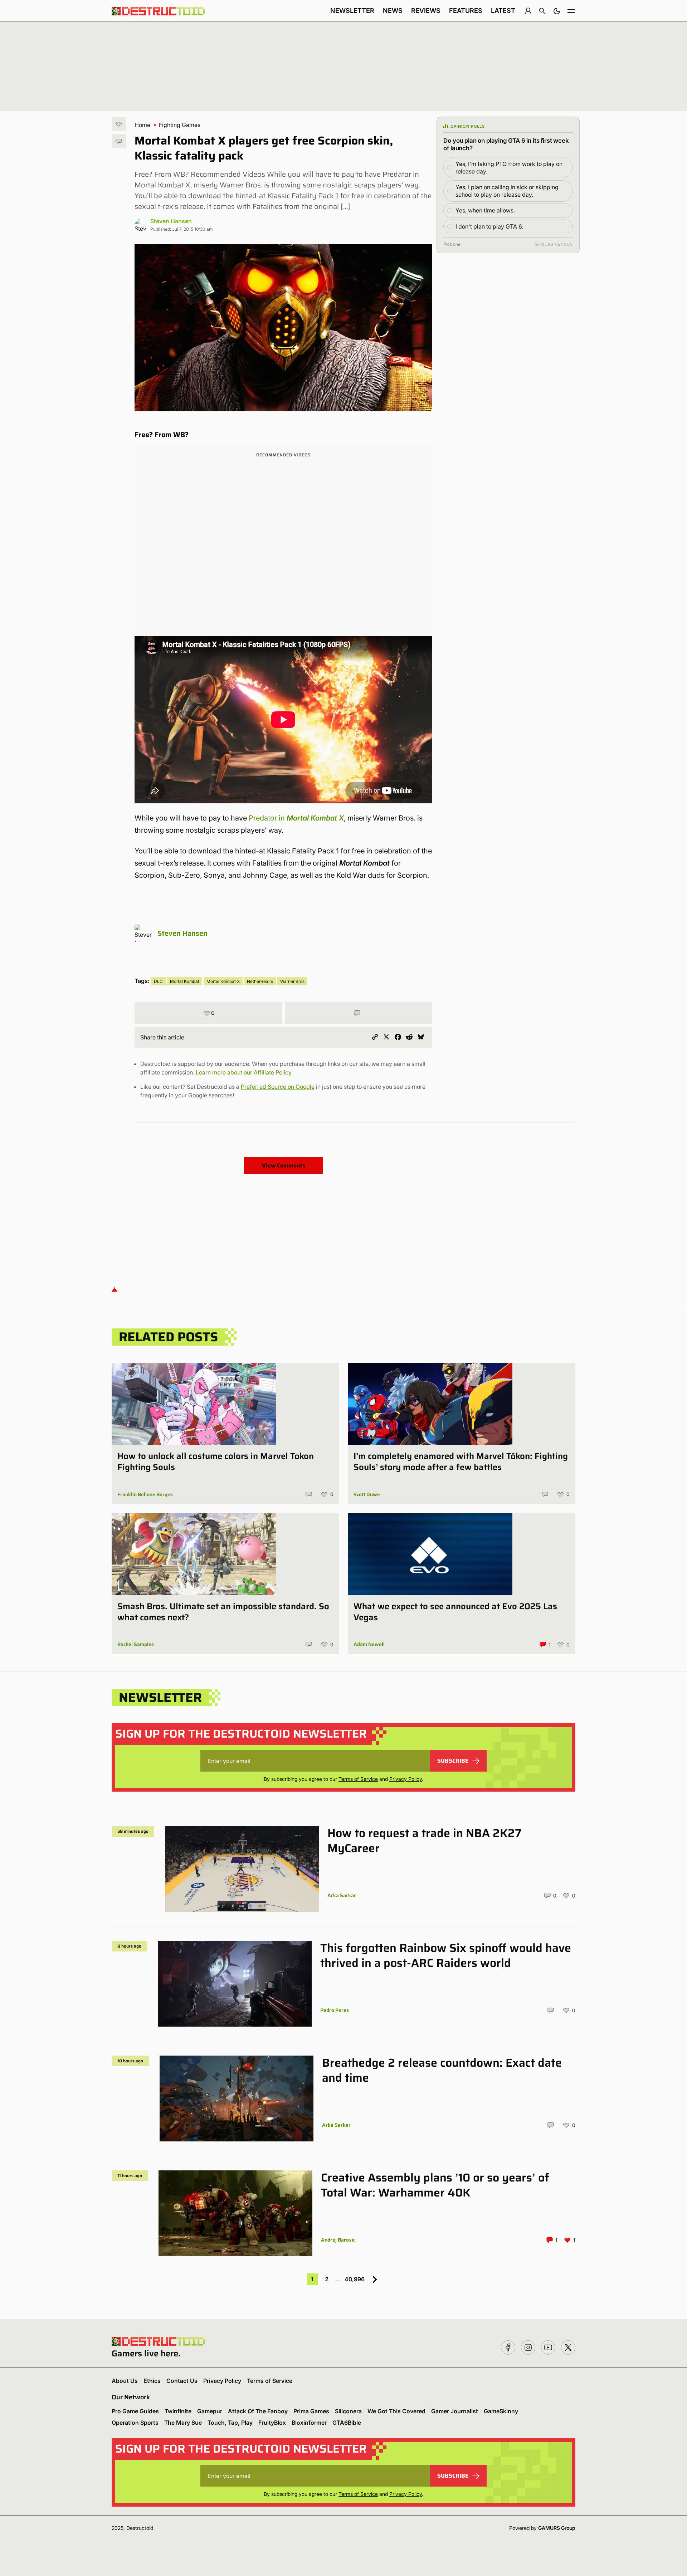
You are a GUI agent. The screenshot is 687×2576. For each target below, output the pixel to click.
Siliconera (348, 2411)
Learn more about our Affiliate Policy (243, 1072)
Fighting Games (180, 125)
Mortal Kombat (185, 981)
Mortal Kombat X (223, 981)
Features (466, 11)
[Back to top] (114, 1289)
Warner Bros (292, 981)
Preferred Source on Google (278, 1087)
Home (142, 125)
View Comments (284, 1165)
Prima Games (311, 2411)
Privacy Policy (406, 1779)
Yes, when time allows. (485, 210)
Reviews (426, 11)
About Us (125, 2381)
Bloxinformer (309, 2423)
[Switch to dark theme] (557, 11)
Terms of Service (358, 1779)
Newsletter (352, 11)
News (393, 11)
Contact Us (182, 2381)
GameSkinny (501, 2411)
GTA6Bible (347, 2423)
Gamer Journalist (455, 2411)
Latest (503, 11)
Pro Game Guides (135, 2411)
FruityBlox (272, 2423)
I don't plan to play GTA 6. (489, 226)
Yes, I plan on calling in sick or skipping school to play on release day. (507, 191)
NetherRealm (260, 981)
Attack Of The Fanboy (258, 2411)
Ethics (152, 2381)
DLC (158, 981)
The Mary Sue (183, 2423)
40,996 (355, 2279)
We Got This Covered (396, 2411)
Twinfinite (178, 2411)
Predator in (296, 818)
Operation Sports (135, 2423)
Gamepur (210, 2411)
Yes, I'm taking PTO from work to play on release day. (509, 168)
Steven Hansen (171, 221)
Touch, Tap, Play (230, 2423)
